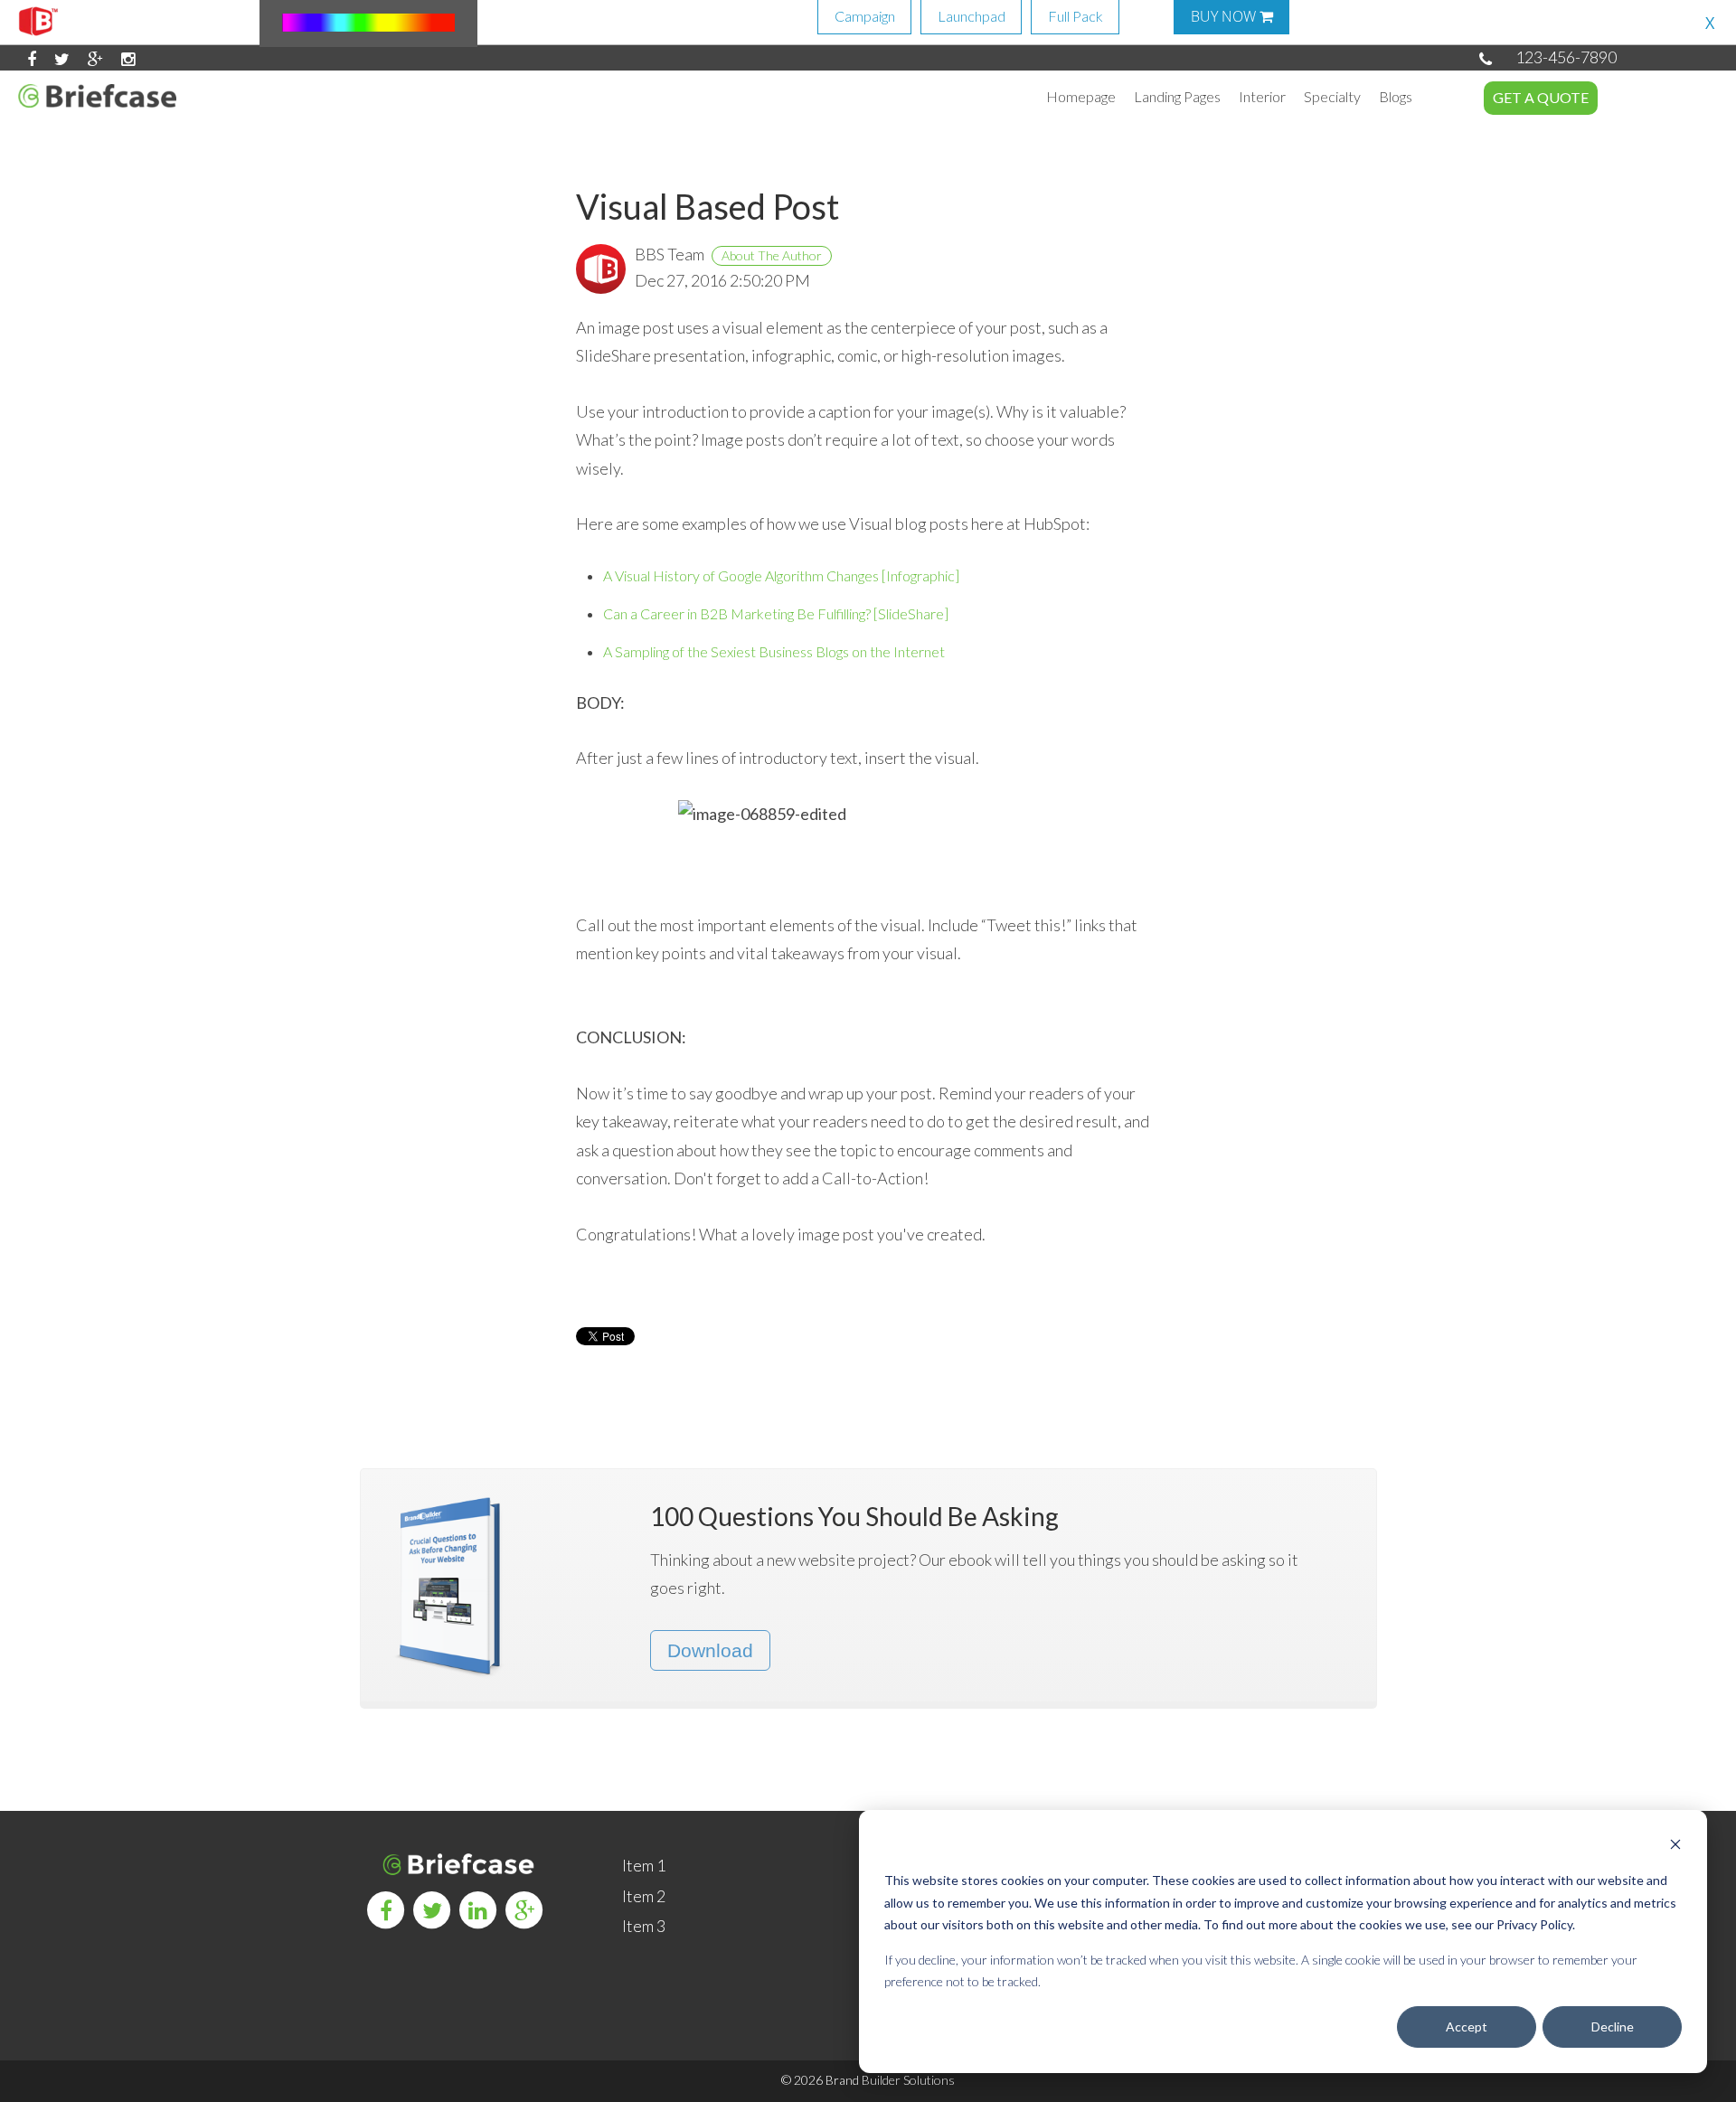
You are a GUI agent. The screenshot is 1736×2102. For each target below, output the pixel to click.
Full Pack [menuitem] (1076, 16)
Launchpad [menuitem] (972, 16)
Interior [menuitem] (1262, 96)
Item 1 (644, 1865)
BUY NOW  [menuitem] (1232, 16)
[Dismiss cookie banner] (1675, 1847)
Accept (1467, 2027)
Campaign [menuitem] (865, 16)
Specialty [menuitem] (1332, 96)
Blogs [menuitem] (1396, 96)
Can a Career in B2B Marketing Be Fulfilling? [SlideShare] (776, 613)
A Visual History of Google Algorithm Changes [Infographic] (781, 575)
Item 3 (644, 1926)
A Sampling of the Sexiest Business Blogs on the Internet (774, 651)
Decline (1613, 2027)
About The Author (772, 255)
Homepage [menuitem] (1081, 96)
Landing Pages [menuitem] (1177, 96)
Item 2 (644, 1896)
